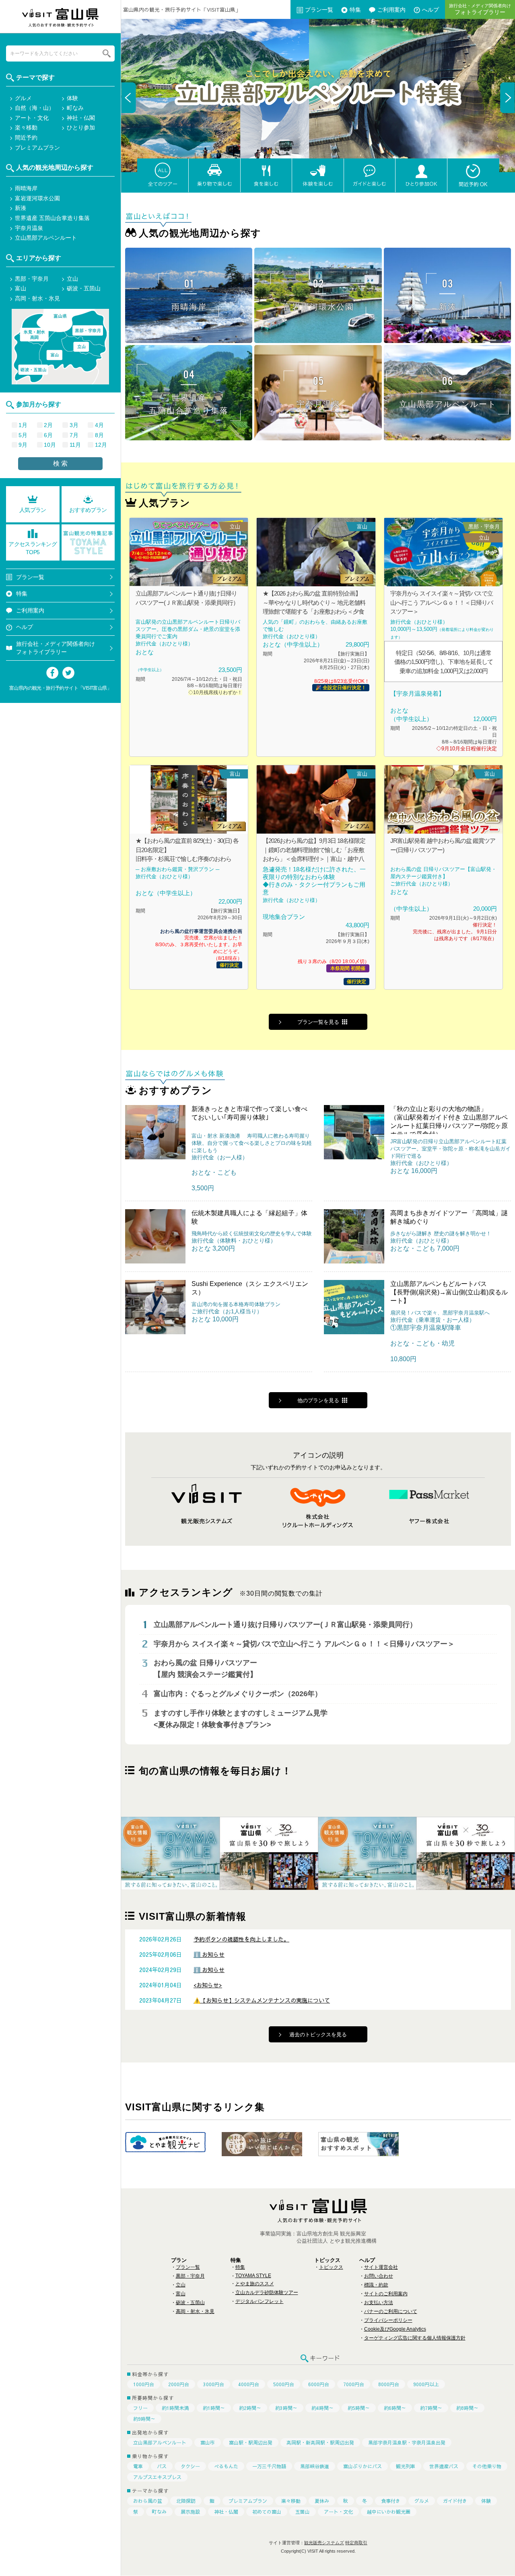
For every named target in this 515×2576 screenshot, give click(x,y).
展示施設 (190, 2512)
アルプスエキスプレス (157, 2477)
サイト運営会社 (381, 2267)
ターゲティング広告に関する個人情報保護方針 (415, 2338)
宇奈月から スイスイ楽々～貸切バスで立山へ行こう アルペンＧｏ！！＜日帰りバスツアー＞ (304, 1644)
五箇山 (303, 2512)
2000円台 (179, 2384)
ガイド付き (455, 2501)
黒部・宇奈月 (190, 2276)
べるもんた (226, 2466)
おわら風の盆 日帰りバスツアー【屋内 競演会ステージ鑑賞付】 (205, 1669)
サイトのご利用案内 (386, 2294)
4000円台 (249, 2384)
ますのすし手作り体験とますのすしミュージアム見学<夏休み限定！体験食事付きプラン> (241, 1719)
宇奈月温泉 (29, 228)
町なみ (159, 2512)
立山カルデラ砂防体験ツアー (267, 2293)
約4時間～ (322, 2408)
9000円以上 (426, 2384)
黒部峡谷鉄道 (315, 2466)
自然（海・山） (35, 108)
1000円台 (144, 2384)
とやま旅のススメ (255, 2284)
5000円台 (284, 2384)
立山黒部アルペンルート (160, 2442)
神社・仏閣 (226, 2512)
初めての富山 (267, 2512)
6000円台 (319, 2384)
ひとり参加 (81, 127)
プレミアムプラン (248, 2501)
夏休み (322, 2501)
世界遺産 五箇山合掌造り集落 (52, 218)
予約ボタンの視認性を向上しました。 (241, 1939)
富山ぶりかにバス (363, 2466)
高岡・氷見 (34, 335)
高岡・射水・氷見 (195, 2311)
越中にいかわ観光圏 (389, 2512)
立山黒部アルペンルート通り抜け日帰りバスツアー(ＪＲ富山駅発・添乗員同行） (285, 1625)
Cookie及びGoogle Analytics (395, 2329)
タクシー (190, 2466)
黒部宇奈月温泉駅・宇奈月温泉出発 (407, 2442)
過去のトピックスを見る (318, 2034)
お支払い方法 (379, 2303)
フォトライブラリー (480, 9)
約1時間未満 (175, 2408)
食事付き (391, 2501)
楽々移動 (291, 2501)
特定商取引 (356, 2543)
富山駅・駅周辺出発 (251, 2442)
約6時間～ (395, 2408)
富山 (181, 2294)
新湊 (21, 208)
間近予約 (26, 138)
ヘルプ (25, 627)
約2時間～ (250, 2408)
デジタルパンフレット (260, 2301)
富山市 (208, 2442)
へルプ (431, 9)
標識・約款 (376, 2285)
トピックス (331, 2267)
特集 (355, 9)
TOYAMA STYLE (253, 2276)
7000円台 (354, 2384)
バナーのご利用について (391, 2311)
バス (162, 2466)
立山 (181, 2285)
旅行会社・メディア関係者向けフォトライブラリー (56, 648)
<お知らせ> (208, 1985)
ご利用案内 (391, 9)
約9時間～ (144, 2419)
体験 (486, 2501)
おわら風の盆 (148, 2501)
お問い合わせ (379, 2276)
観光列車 (406, 2466)
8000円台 (389, 2384)
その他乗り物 (487, 2466)
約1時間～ (214, 2408)
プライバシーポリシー (388, 2320)
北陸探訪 (186, 2501)
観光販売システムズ (324, 2543)
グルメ (422, 2501)
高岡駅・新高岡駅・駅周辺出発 (320, 2442)
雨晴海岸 (26, 188)
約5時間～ (359, 2408)
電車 (138, 2466)
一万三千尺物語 (269, 2466)
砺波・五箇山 (190, 2303)
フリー (140, 2408)
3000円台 (214, 2384)
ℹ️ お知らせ (209, 1954)
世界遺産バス (444, 2466)
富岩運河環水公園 (37, 198)
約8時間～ (467, 2408)
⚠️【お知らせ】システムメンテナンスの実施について (262, 2000)
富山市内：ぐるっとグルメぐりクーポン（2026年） (238, 1694)
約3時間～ (286, 2408)
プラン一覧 (319, 9)
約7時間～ (431, 2408)
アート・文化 (338, 2512)
